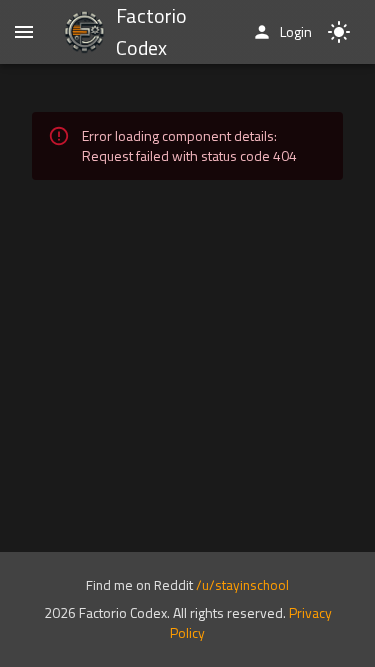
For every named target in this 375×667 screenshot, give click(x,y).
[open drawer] (24, 32)
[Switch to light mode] (339, 32)
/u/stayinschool (242, 585)
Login (296, 31)
